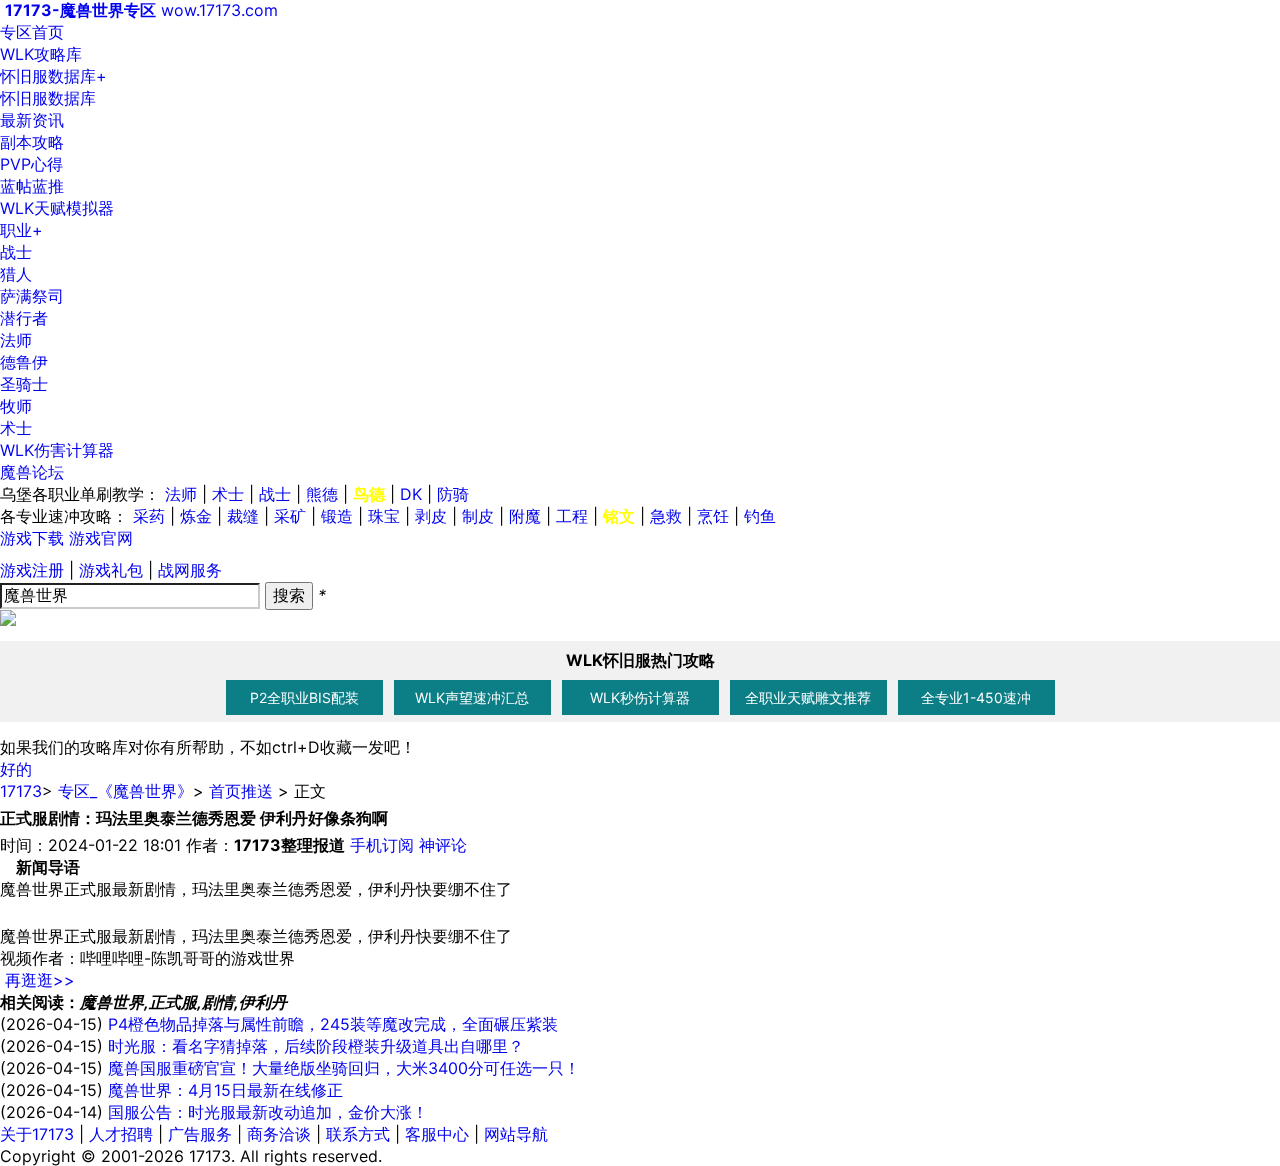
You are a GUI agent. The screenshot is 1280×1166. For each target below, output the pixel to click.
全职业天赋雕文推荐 (808, 697)
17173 (21, 791)
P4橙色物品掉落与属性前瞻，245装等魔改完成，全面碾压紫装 (333, 1024)
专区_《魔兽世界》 (125, 791)
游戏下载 (32, 538)
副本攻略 (32, 142)
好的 (16, 769)
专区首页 (32, 32)
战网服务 (190, 570)
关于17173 (37, 1134)
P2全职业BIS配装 (304, 697)
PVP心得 (31, 164)
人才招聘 (121, 1134)
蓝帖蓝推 (32, 186)
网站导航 (516, 1134)
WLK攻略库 (41, 54)
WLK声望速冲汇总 (472, 697)
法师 (16, 340)
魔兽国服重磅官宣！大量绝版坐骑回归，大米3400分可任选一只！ (344, 1068)
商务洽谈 (279, 1134)
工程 (572, 516)
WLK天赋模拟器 (57, 208)
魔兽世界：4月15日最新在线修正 (225, 1090)
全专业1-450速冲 (976, 697)
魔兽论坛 (32, 472)
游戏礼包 (111, 570)
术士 (16, 428)
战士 (16, 252)
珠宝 (384, 516)
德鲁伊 (24, 362)
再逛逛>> (40, 980)
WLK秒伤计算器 (640, 697)
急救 (666, 516)
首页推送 (241, 791)
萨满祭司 (32, 296)
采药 (149, 516)
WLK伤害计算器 (57, 450)
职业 (21, 230)
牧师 (16, 406)
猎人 (16, 274)
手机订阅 (382, 845)
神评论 (443, 845)
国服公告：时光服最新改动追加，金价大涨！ (268, 1112)
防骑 (453, 494)
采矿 (290, 516)
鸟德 (369, 494)
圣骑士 (24, 384)
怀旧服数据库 (53, 76)
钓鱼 (760, 516)
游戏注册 (32, 570)
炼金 (196, 516)
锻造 (337, 516)
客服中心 (437, 1134)
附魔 (525, 516)
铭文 (619, 516)
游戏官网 (101, 538)
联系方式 (358, 1134)
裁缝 (243, 516)
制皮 (478, 516)
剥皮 (431, 516)
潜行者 (24, 318)
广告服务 (200, 1134)
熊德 (322, 494)
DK (411, 494)
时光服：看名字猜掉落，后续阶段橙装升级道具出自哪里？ (316, 1046)
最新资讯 (32, 120)
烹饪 (713, 516)
